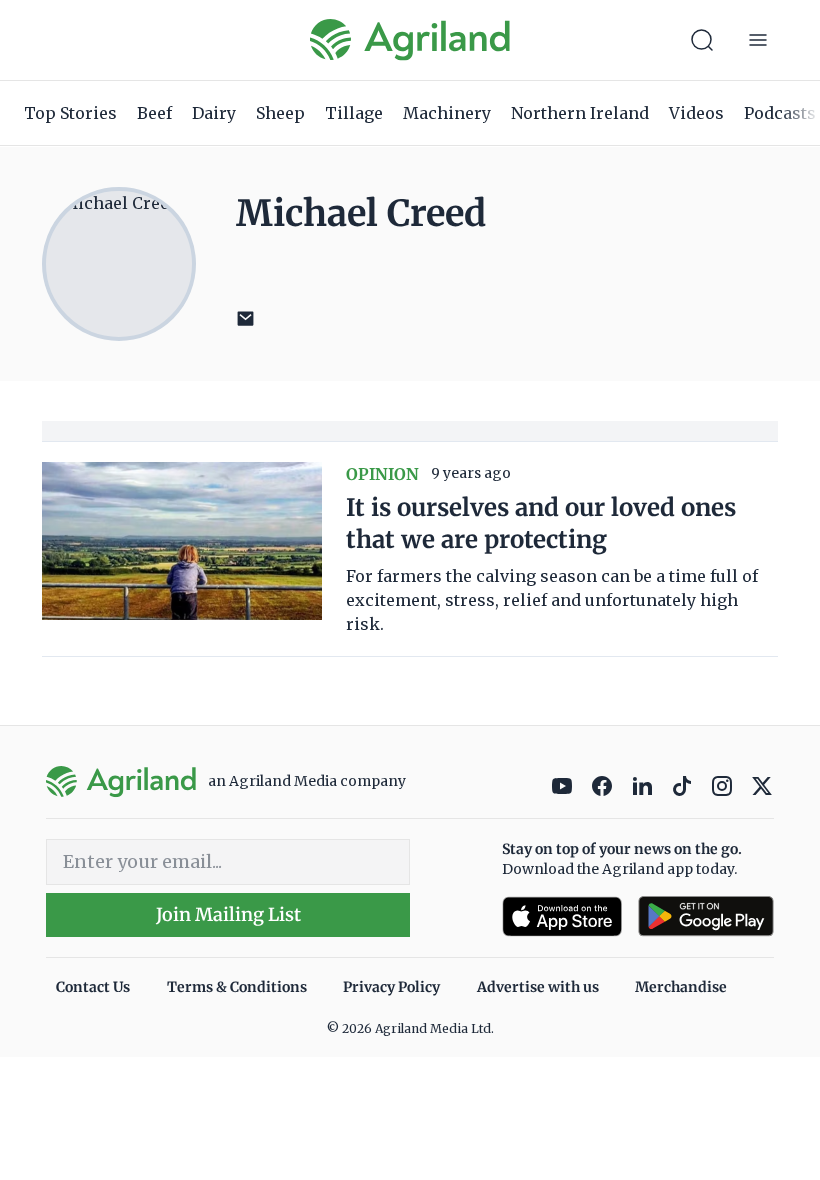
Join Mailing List (228, 914)
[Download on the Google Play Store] (706, 916)
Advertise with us (538, 987)
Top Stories (70, 113)
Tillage (354, 113)
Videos (696, 113)
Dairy (214, 113)
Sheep (280, 113)
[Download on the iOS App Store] (562, 916)
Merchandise (681, 987)
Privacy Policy (391, 987)
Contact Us (93, 987)
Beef (154, 113)
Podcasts (780, 113)
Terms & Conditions (237, 987)
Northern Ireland (580, 113)
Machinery (447, 113)
